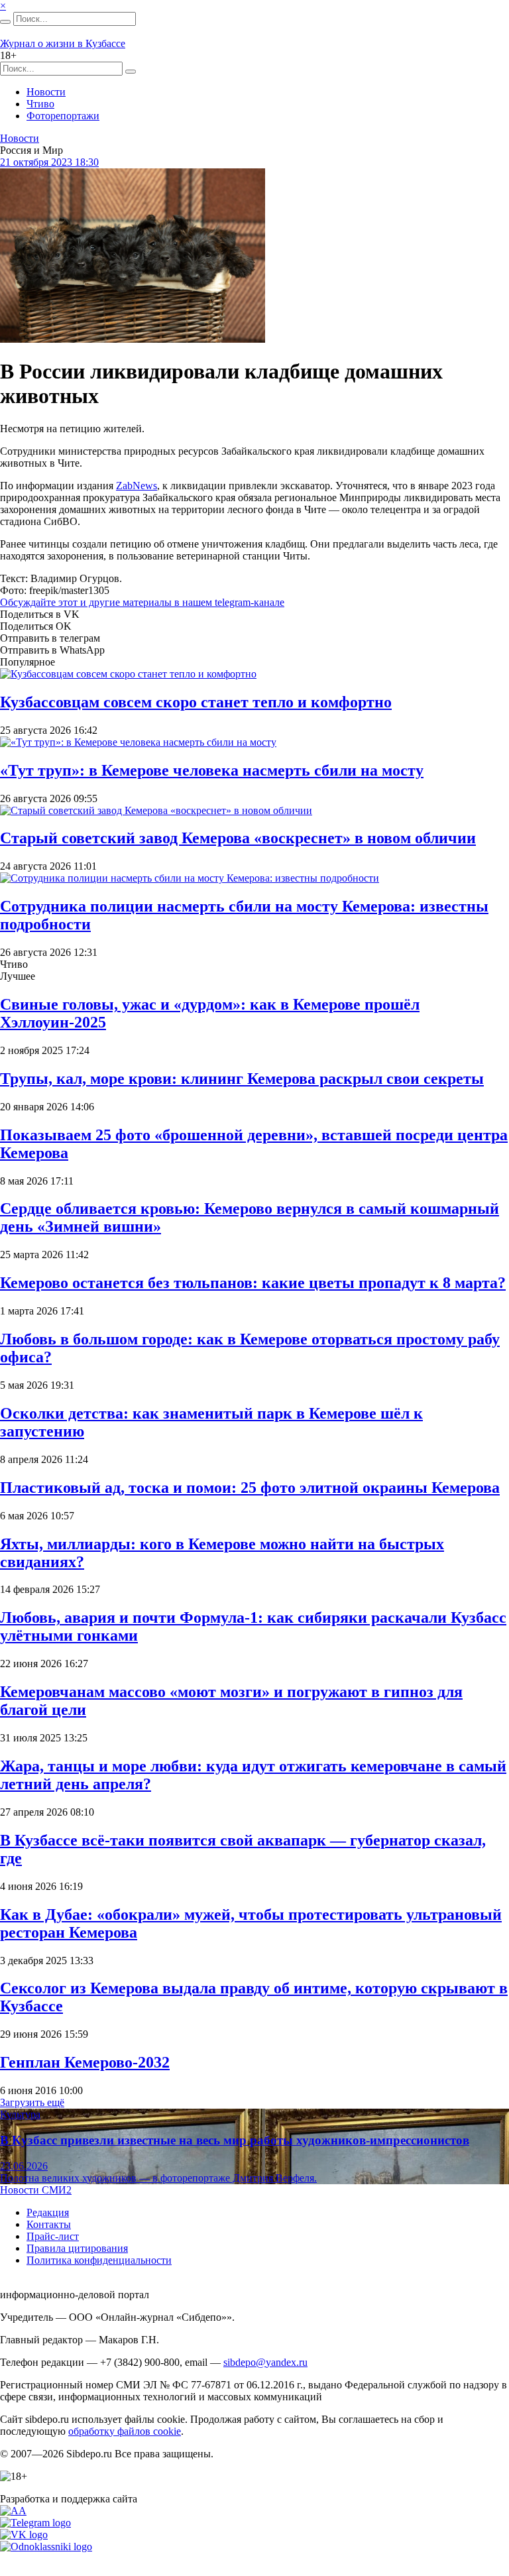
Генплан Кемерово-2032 (85, 2062)
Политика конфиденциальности (99, 2260)
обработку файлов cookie (125, 2431)
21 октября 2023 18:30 (49, 162)
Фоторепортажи (63, 116)
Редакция (48, 2212)
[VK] (24, 2535)
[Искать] (5, 22)
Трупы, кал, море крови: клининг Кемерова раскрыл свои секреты (242, 1079)
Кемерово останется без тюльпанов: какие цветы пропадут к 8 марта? (253, 1283)
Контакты (49, 2224)
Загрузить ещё (32, 2102)
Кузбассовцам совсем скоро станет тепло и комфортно (196, 702)
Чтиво (40, 104)
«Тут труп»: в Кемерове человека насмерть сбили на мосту (212, 770)
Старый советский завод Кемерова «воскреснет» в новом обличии (238, 838)
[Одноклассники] (46, 2547)
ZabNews (137, 486)
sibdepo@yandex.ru (265, 2362)
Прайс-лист (53, 2236)
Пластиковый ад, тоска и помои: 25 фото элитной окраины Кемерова (250, 1488)
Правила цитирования (77, 2248)
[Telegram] (35, 2523)
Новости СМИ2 (36, 2190)
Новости (46, 92)
